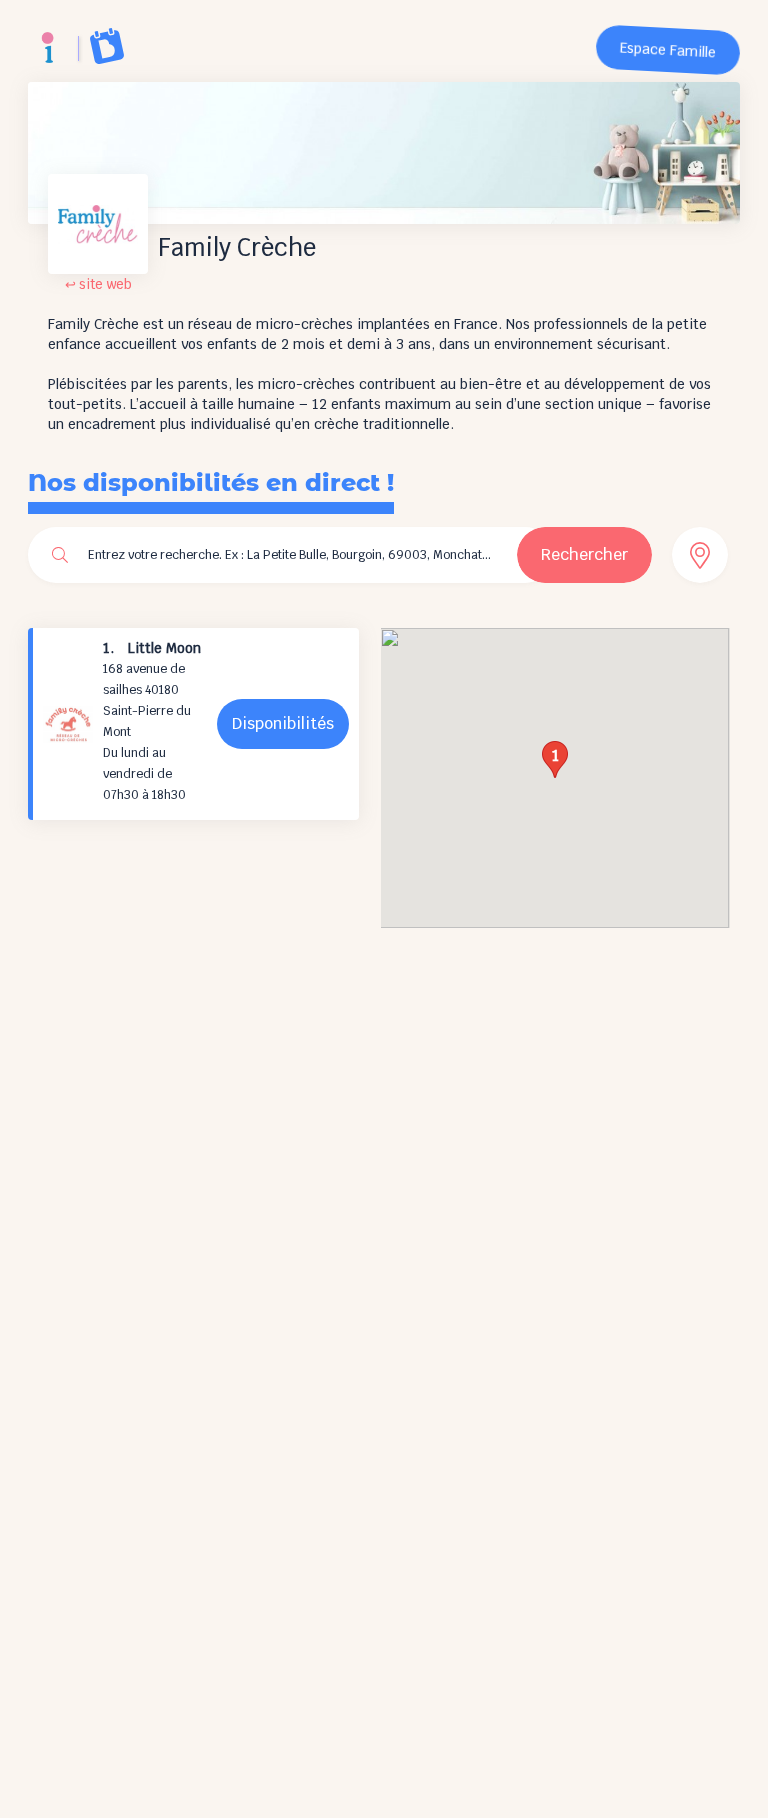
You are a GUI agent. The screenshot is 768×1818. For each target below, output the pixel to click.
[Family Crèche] (48, 48)
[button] (555, 759)
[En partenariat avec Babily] (107, 46)
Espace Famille (668, 50)
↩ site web (98, 284)
